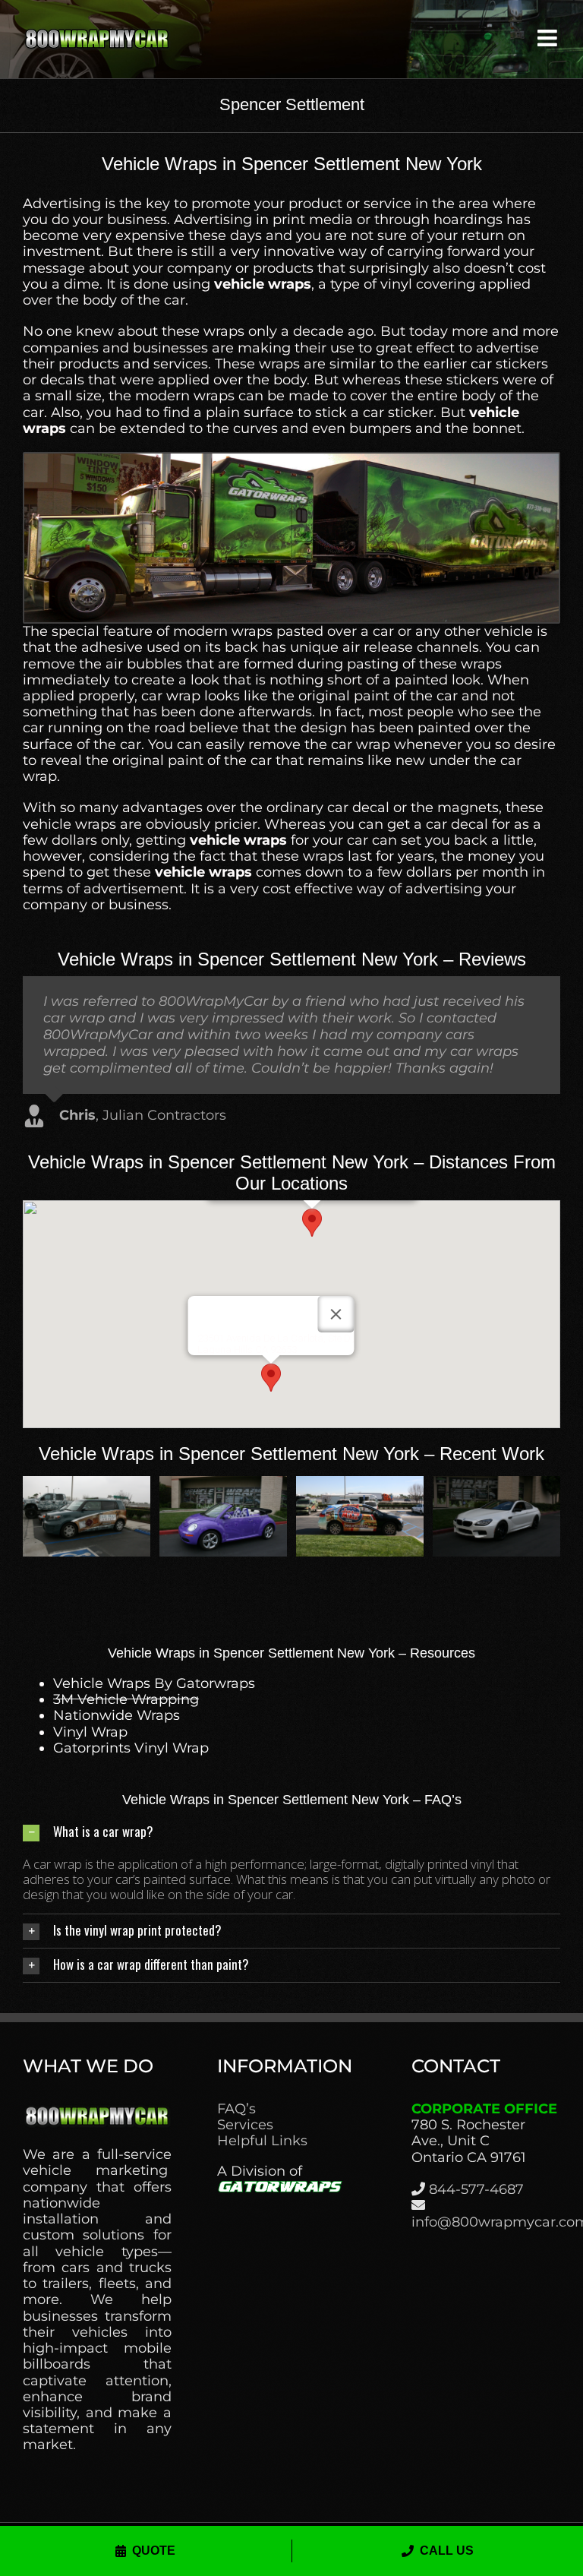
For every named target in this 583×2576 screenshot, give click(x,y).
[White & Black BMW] (223, 1484)
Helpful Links (262, 2141)
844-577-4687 (476, 2189)
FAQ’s (236, 2109)
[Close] (336, 1314)
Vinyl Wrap (90, 1732)
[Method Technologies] (360, 1484)
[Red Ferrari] (496, 1484)
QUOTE (154, 2551)
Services (245, 2125)
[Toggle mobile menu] (549, 38)
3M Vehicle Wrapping (126, 1699)
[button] (312, 1223)
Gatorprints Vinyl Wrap (131, 1748)
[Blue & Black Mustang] (87, 1484)
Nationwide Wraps (117, 1715)
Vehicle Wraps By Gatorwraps (154, 1683)
